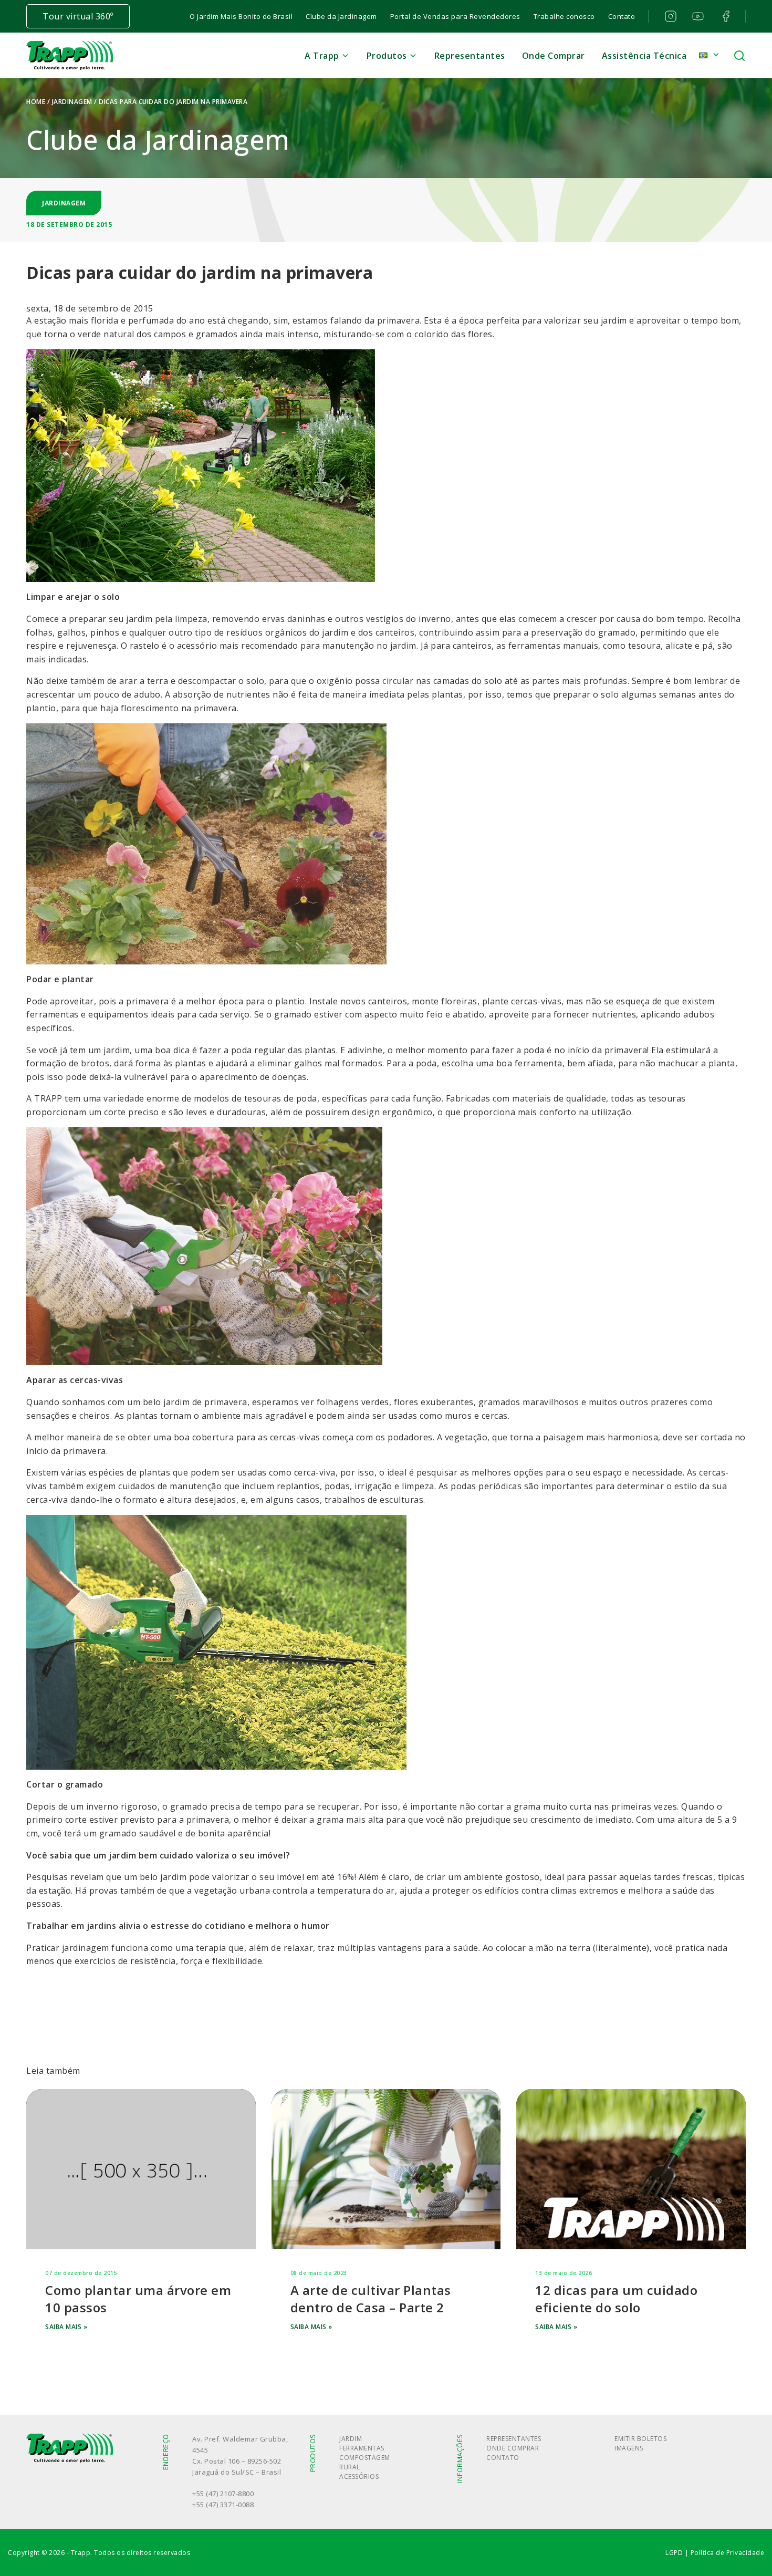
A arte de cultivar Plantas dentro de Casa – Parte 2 (371, 2299)
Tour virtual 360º (78, 16)
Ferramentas (362, 2448)
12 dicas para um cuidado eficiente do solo (616, 2299)
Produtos (387, 56)
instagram (669, 16)
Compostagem (365, 2458)
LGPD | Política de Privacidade (715, 2553)
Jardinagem (72, 102)
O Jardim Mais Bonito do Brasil (241, 16)
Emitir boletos (640, 2439)
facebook (725, 16)
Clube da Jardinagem (341, 16)
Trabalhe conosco (564, 16)
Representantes (470, 56)
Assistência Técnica (644, 56)
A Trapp (322, 56)
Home (36, 102)
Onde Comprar (554, 56)
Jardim (351, 2439)
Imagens (629, 2448)
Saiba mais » (66, 2327)
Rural (350, 2467)
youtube (697, 16)
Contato (622, 16)
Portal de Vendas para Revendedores (455, 16)
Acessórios (359, 2476)
